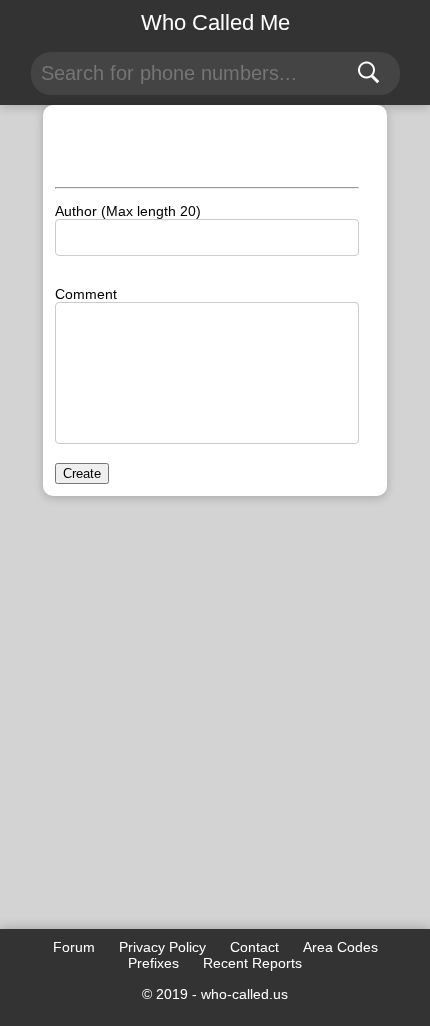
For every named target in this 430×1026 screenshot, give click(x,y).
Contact (254, 947)
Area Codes (340, 947)
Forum (74, 947)
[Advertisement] (215, 723)
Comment (86, 294)
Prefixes (153, 963)
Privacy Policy (162, 947)
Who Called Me (215, 22)
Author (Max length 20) (128, 211)
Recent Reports (252, 963)
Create (82, 473)
